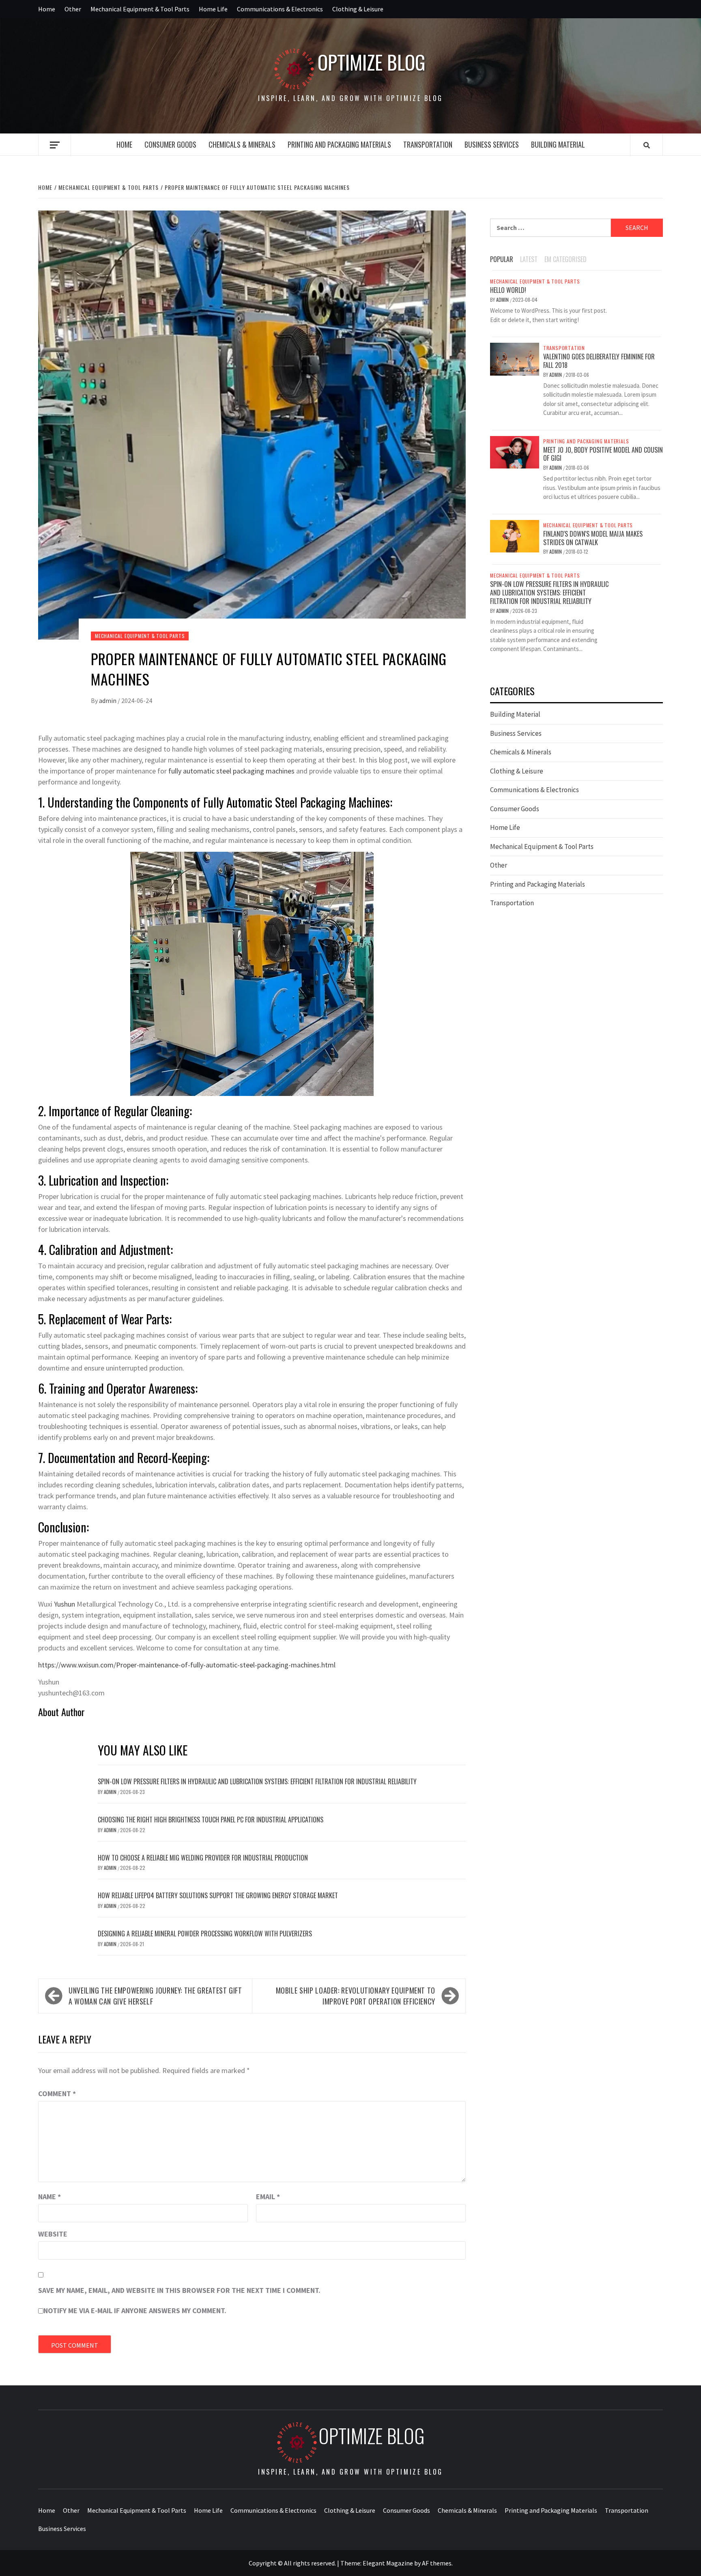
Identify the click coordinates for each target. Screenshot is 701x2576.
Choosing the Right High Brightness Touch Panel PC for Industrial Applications (211, 1820)
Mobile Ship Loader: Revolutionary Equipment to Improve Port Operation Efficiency (356, 1996)
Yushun (65, 1604)
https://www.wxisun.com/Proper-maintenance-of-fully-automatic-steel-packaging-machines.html (187, 1665)
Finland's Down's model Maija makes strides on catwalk (593, 538)
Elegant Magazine (388, 2563)
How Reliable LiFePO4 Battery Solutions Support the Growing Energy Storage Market (218, 1895)
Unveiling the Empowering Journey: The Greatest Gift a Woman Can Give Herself (155, 1996)
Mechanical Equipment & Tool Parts (140, 9)
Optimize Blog (372, 62)
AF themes (437, 2563)
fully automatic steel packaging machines (231, 771)
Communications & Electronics (280, 9)
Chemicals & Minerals (242, 144)
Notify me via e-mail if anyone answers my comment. (135, 2311)
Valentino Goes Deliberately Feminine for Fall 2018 (599, 361)
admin (108, 700)
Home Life (213, 9)
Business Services (492, 144)
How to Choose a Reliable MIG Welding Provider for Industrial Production (203, 1858)
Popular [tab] (502, 259)
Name (49, 2197)
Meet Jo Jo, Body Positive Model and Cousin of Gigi (603, 454)
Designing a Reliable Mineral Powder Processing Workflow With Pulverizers (205, 1934)
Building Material (558, 144)
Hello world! (508, 290)
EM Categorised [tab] (566, 259)
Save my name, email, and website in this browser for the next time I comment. (179, 2290)
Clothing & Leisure (358, 9)
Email (268, 2197)
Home (47, 9)
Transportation (428, 144)
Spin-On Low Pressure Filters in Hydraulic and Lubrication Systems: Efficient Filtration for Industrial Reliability (257, 1781)
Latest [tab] (529, 259)
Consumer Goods (170, 144)
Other (73, 9)
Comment (57, 2094)
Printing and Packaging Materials (339, 144)
